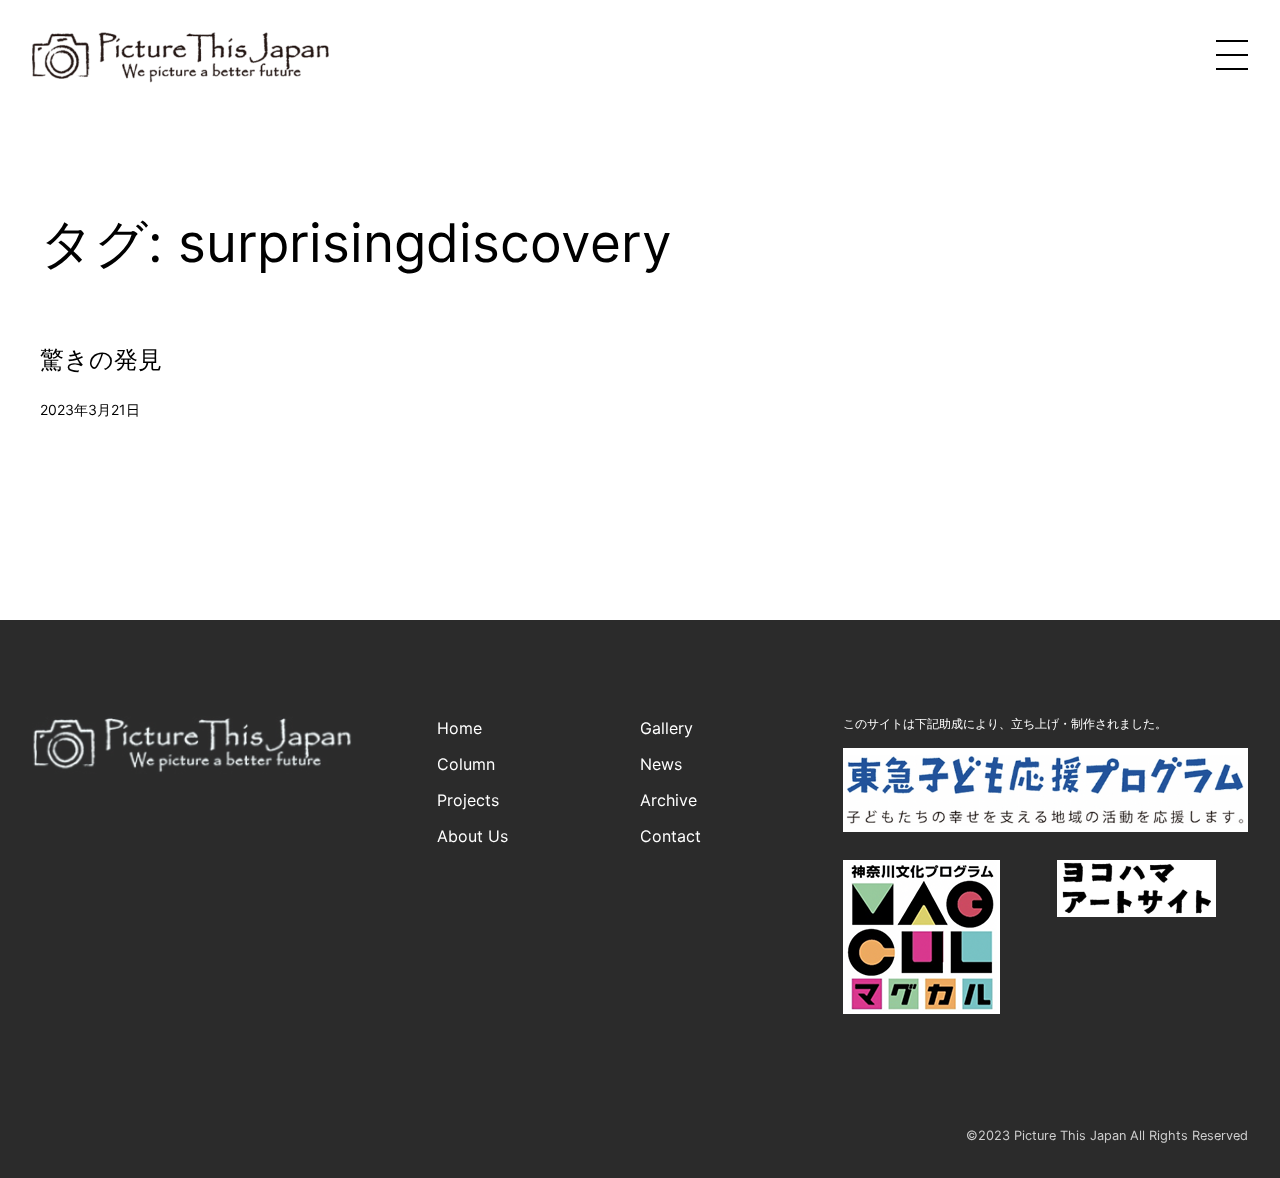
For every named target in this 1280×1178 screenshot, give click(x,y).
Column (466, 764)
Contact (670, 836)
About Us (472, 836)
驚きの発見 (101, 360)
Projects (468, 800)
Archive (668, 800)
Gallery (666, 728)
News (661, 764)
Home (459, 728)
